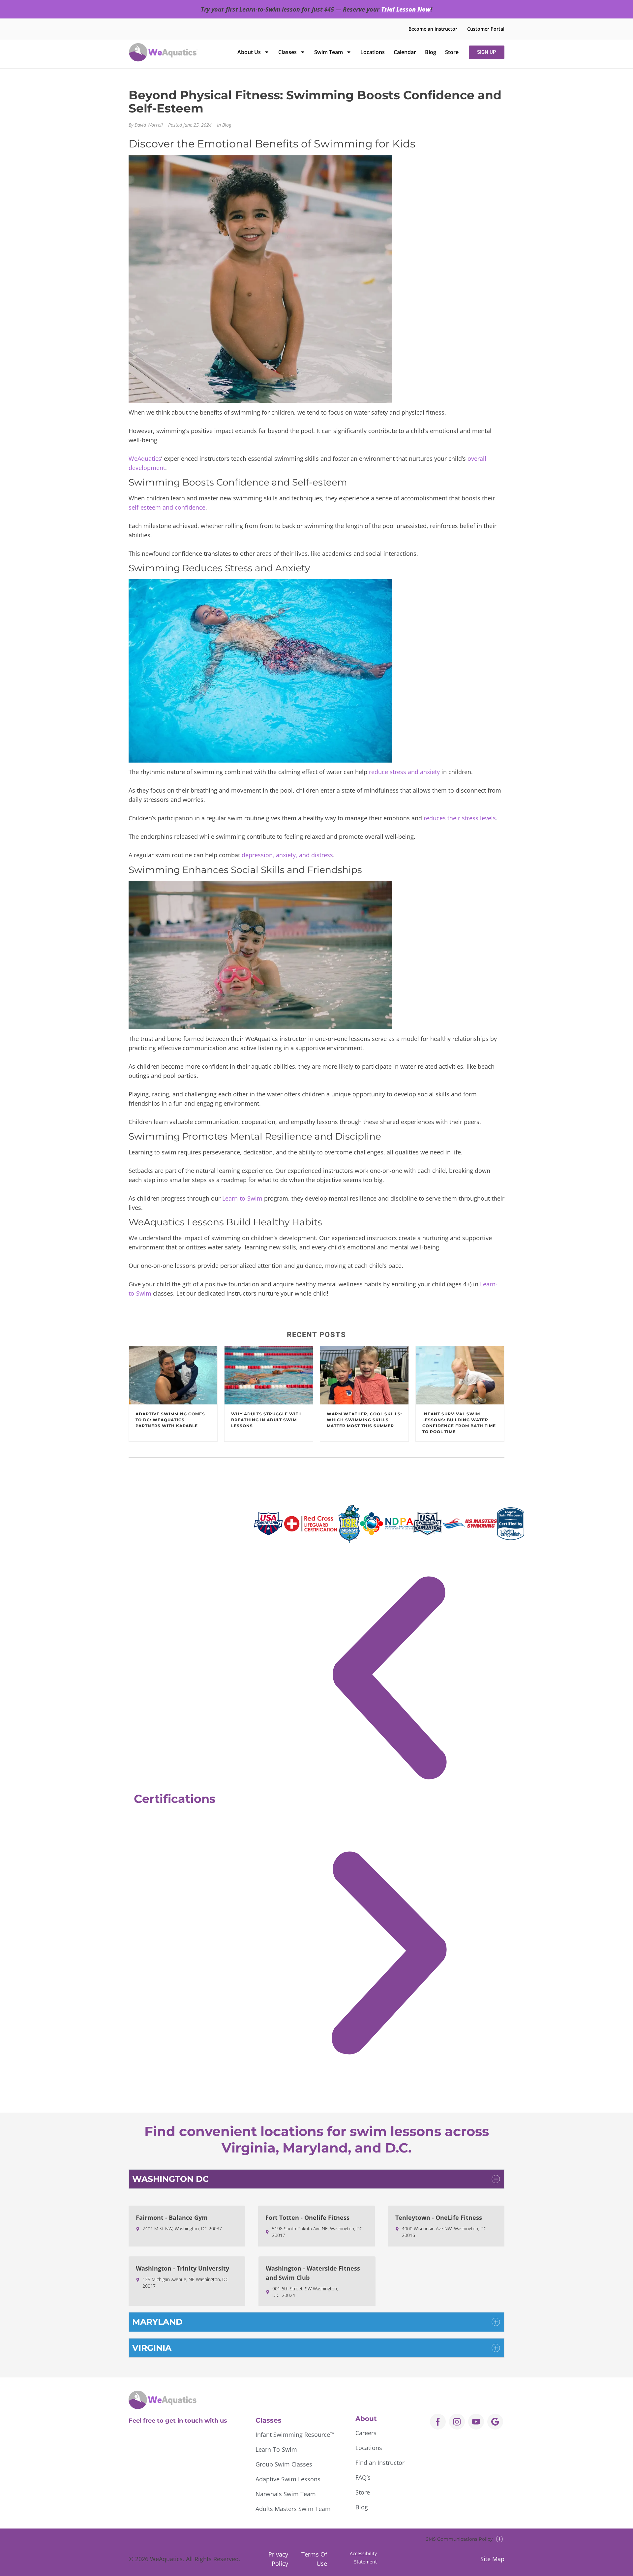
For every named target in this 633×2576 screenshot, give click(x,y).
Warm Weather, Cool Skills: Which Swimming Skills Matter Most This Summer (364, 1420)
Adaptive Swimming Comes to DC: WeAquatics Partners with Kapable (170, 1420)
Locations (373, 52)
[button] (389, 1680)
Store (452, 52)
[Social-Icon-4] (438, 2422)
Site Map (492, 2559)
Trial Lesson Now (406, 9)
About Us (249, 52)
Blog (431, 52)
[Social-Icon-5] (495, 2422)
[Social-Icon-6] (457, 2422)
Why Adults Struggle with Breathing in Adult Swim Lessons (267, 1420)
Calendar (405, 52)
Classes (287, 52)
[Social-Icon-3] (476, 2422)
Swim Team (329, 52)
